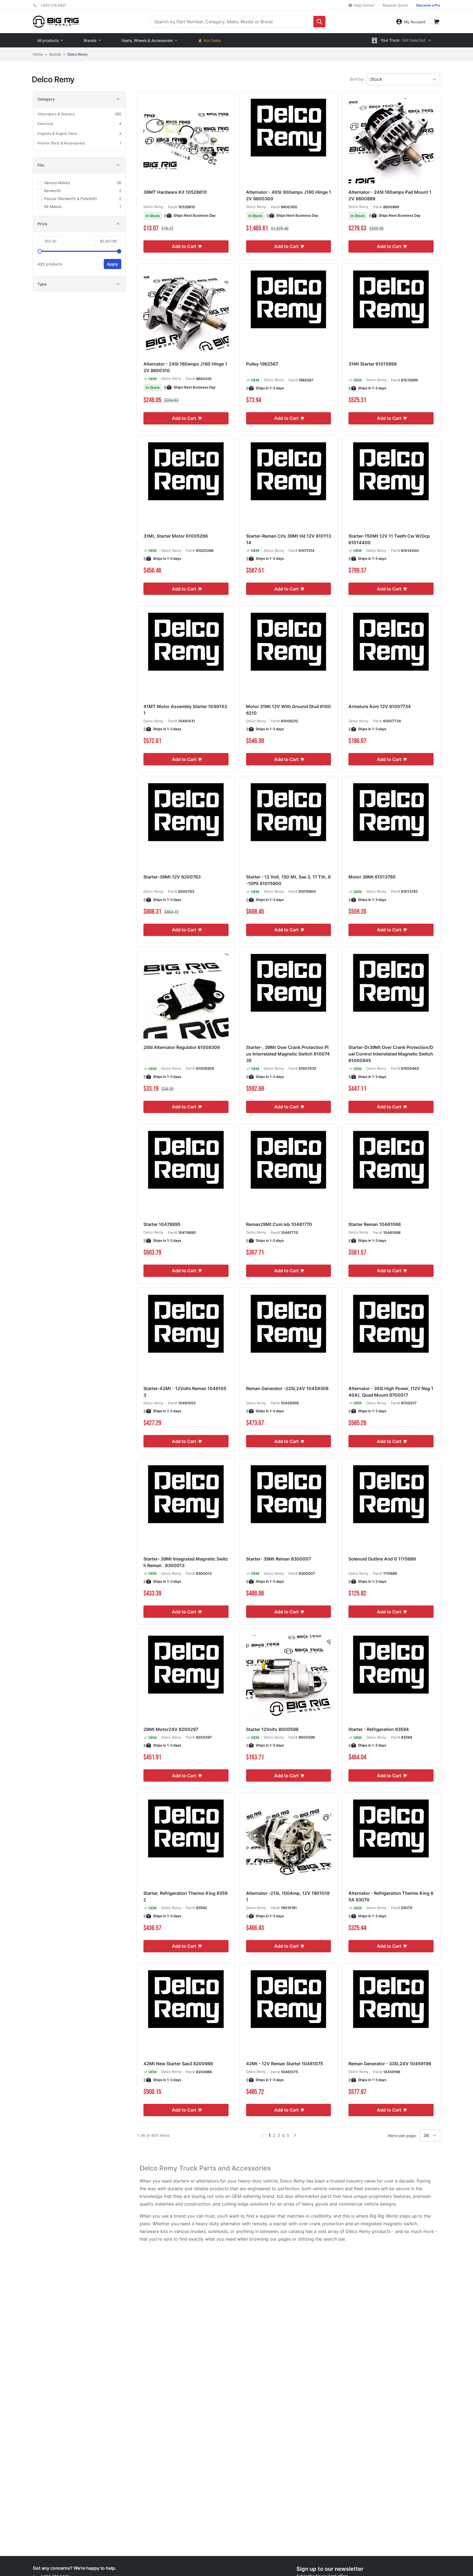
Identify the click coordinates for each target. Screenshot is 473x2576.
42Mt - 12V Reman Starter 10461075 (285, 2064)
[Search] (319, 22)
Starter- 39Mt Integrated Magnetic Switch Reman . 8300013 (186, 1562)
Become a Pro (428, 5)
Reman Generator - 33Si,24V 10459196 (390, 2064)
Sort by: (357, 79)
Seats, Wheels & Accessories (147, 40)
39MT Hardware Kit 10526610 (175, 192)
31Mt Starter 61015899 (373, 364)
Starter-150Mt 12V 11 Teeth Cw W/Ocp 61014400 (389, 539)
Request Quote (395, 5)
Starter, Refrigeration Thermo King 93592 (185, 1896)
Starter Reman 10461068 (375, 1224)
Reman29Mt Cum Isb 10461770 (279, 1224)
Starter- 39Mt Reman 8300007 (279, 1559)
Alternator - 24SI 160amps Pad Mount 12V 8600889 (390, 195)
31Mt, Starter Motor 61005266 (176, 536)
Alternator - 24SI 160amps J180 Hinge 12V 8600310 (185, 367)
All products (48, 40)
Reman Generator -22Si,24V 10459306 (287, 1388)
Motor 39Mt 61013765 (372, 877)
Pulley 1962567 (262, 364)
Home (38, 54)
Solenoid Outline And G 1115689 (382, 1559)
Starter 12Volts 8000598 (272, 1729)
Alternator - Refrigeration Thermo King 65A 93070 (391, 1896)
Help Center (364, 5)
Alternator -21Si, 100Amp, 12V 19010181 (288, 1896)
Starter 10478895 (162, 1224)
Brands (90, 40)
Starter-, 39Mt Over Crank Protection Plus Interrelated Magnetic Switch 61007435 (288, 1054)
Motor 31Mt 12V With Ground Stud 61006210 (289, 710)
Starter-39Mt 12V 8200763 (172, 877)
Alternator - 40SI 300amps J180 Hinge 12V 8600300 (289, 195)
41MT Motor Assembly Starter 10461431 (185, 710)
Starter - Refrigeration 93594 (379, 1729)
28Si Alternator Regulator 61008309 (182, 1047)
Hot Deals (212, 40)
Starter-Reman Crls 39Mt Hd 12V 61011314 (289, 539)
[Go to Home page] (56, 22)
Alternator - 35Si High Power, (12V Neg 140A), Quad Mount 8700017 (391, 1392)
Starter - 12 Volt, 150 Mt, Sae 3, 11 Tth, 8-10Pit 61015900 (288, 880)
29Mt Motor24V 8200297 (171, 1729)
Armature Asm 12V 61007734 (380, 706)
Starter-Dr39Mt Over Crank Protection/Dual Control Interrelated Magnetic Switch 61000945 (391, 1054)
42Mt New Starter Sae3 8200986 (178, 2064)
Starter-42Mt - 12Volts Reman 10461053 (185, 1392)
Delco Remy (153, 207)
